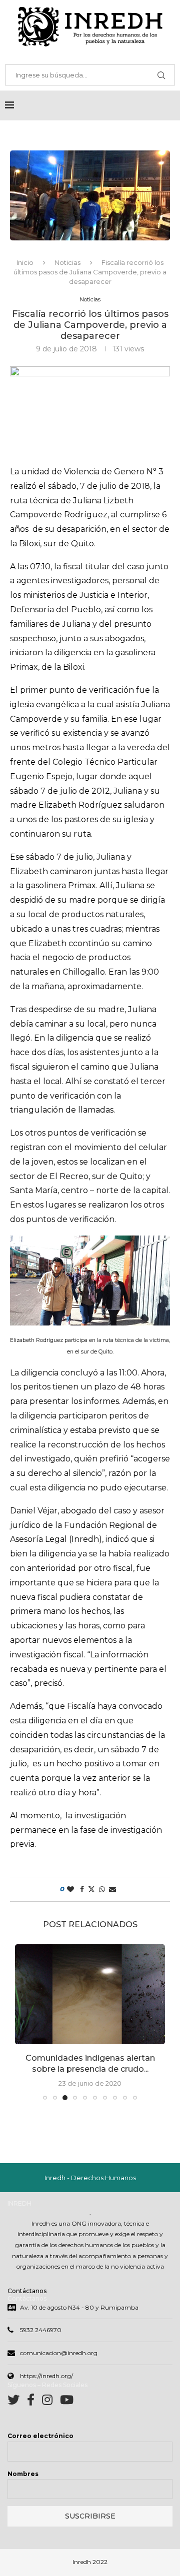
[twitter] (17, 2402)
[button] (23, 2022)
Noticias (67, 262)
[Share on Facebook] (82, 1889)
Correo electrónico (40, 2436)
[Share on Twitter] (91, 1889)
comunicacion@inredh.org (59, 2353)
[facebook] (34, 2402)
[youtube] (67, 2402)
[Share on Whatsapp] (102, 1889)
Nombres (23, 2474)
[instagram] (51, 2402)
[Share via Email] (112, 1889)
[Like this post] (70, 1889)
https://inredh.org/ (46, 2376)
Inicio (25, 262)
